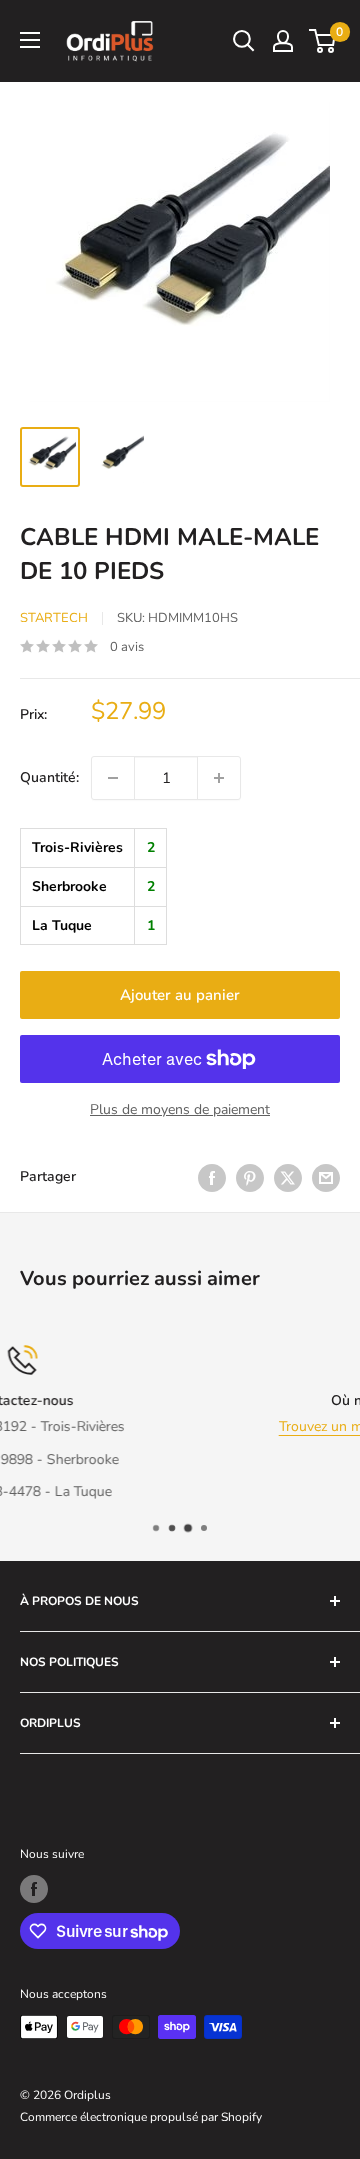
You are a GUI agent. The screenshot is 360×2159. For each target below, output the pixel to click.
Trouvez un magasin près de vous (216, 1426)
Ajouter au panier (180, 995)
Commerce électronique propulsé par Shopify (141, 2117)
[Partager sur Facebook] (212, 1178)
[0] (323, 41)
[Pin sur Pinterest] (250, 1178)
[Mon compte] (283, 41)
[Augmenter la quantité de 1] (219, 778)
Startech (54, 618)
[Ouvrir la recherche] (244, 41)
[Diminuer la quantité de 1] (113, 778)
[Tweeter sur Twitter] (288, 1178)
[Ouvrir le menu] (30, 40)
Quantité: (49, 777)
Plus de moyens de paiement (180, 1109)
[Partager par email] (326, 1178)
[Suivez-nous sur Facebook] (34, 1889)
